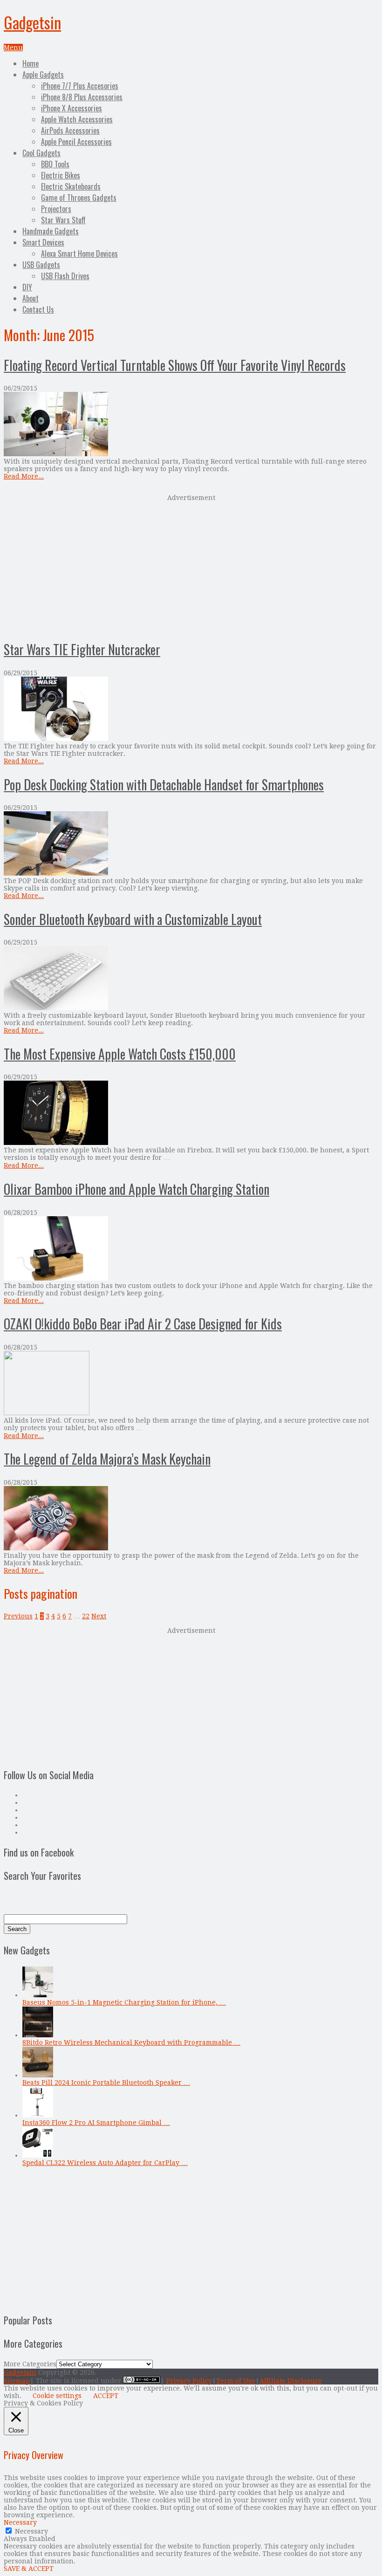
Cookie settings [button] (57, 2396)
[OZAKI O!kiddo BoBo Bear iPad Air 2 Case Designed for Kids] (191, 1384)
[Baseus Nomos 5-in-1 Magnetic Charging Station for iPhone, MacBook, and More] (38, 1995)
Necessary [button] (20, 2522)
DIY (27, 287)
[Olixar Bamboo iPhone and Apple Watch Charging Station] (191, 1249)
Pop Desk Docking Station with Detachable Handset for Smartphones (164, 784)
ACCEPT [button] (106, 2396)
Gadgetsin (32, 22)
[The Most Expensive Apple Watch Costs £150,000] (191, 1113)
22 (86, 1616)
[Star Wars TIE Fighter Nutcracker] (191, 709)
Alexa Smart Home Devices (79, 253)
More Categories (30, 2364)
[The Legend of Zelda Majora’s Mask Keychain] (191, 1519)
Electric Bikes (61, 175)
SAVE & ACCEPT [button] (29, 2569)
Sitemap (17, 2381)
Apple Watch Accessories (77, 119)
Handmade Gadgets (51, 231)
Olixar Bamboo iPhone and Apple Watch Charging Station (136, 1189)
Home (31, 63)
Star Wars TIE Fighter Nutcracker (82, 649)
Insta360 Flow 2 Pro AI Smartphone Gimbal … (96, 2123)
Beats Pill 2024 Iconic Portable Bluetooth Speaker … (106, 2083)
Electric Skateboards (71, 186)
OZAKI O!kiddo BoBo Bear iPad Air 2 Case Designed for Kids (143, 1324)
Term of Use (236, 2381)
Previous (18, 1616)
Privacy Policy (189, 2381)
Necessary (31, 2531)
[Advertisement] (191, 566)
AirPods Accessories (70, 130)
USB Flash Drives (65, 276)
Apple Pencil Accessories (76, 142)
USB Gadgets (41, 265)
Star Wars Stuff (63, 220)
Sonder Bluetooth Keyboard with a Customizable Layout (133, 919)
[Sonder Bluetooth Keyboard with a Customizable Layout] (191, 979)
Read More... (24, 476)
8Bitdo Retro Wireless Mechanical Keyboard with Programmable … (131, 2042)
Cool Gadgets (41, 153)
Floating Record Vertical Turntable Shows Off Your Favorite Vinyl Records (175, 365)
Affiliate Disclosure (291, 2381)
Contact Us (38, 309)
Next (99, 1616)
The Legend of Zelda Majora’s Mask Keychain (107, 1459)
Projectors (56, 209)
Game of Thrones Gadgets (79, 198)
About (31, 298)
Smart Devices (43, 242)
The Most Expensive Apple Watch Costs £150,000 (120, 1054)
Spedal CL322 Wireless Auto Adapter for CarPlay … (105, 2163)
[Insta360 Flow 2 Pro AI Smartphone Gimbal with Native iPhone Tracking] (38, 2115)
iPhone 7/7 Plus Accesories (80, 86)
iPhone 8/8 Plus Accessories (82, 97)
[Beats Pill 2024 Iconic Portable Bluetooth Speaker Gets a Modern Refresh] (38, 2075)
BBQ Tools (55, 164)
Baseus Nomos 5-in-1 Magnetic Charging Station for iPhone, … (124, 2002)
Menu (13, 48)
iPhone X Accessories (72, 108)
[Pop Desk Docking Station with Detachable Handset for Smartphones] (191, 844)
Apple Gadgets (43, 75)
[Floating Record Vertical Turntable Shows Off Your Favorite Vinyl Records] (191, 425)
